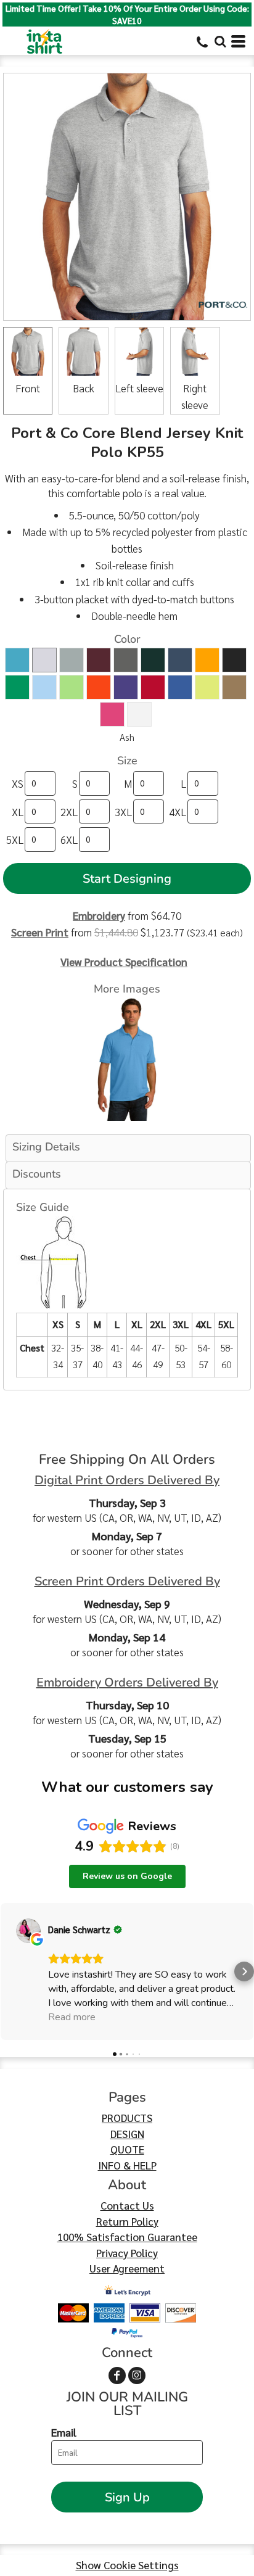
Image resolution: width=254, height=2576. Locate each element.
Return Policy (127, 2221)
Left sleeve (139, 388)
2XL (69, 812)
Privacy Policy (127, 2253)
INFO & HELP (127, 2165)
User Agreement (127, 2268)
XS (18, 783)
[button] (220, 41)
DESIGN (127, 2134)
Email (64, 2432)
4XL (178, 812)
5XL (15, 840)
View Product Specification (124, 962)
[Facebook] (117, 2376)
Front (28, 388)
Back (84, 388)
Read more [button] (72, 2017)
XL (18, 812)
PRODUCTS (127, 2118)
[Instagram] (137, 2376)
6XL (69, 840)
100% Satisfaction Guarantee (127, 2237)
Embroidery (99, 915)
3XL (123, 812)
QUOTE (127, 2149)
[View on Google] (28, 1931)
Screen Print (40, 932)
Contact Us (127, 2205)
